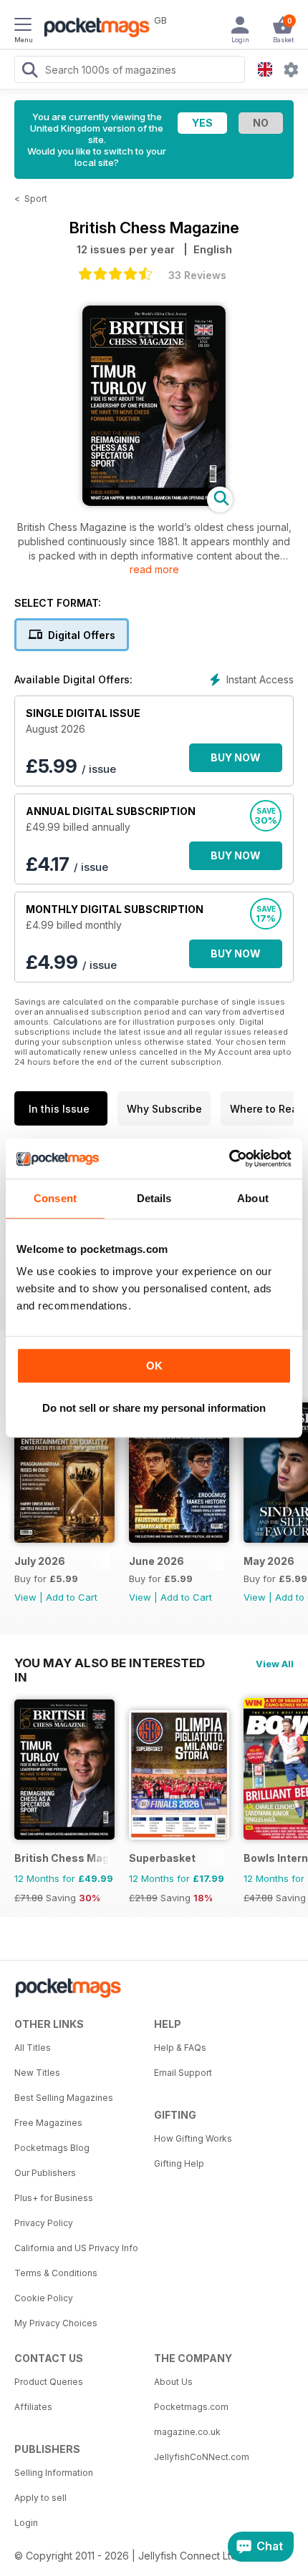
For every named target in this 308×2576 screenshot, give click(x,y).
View (25, 1597)
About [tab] (253, 1198)
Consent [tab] (55, 1198)
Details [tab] (154, 1198)
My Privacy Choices (56, 2323)
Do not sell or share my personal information (154, 1408)
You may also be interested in (110, 1663)
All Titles (33, 2048)
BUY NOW (236, 757)
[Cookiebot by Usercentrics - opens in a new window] (229, 1158)
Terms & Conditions (56, 2273)
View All (275, 1664)
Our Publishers (45, 2173)
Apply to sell (40, 2498)
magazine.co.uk (187, 2432)
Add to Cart (72, 1597)
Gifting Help (179, 2163)
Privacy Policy (44, 2223)
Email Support (183, 2073)
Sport (36, 199)
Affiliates (33, 2407)
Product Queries (49, 2382)
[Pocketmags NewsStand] (93, 29)
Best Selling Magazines (64, 2098)
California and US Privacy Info (76, 2248)
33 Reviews (197, 275)
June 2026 (157, 1561)
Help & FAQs (180, 2048)
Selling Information (54, 2473)
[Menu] (23, 26)
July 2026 (40, 1561)
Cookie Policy (44, 2298)
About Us (173, 2382)
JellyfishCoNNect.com (202, 2457)
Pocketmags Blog (52, 2148)
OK (154, 1366)
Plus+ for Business (54, 2198)
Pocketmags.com (191, 2407)
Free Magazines (48, 2123)
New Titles (37, 2073)
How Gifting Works (193, 2138)
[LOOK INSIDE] (154, 502)
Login (26, 2523)
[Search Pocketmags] (29, 72)
